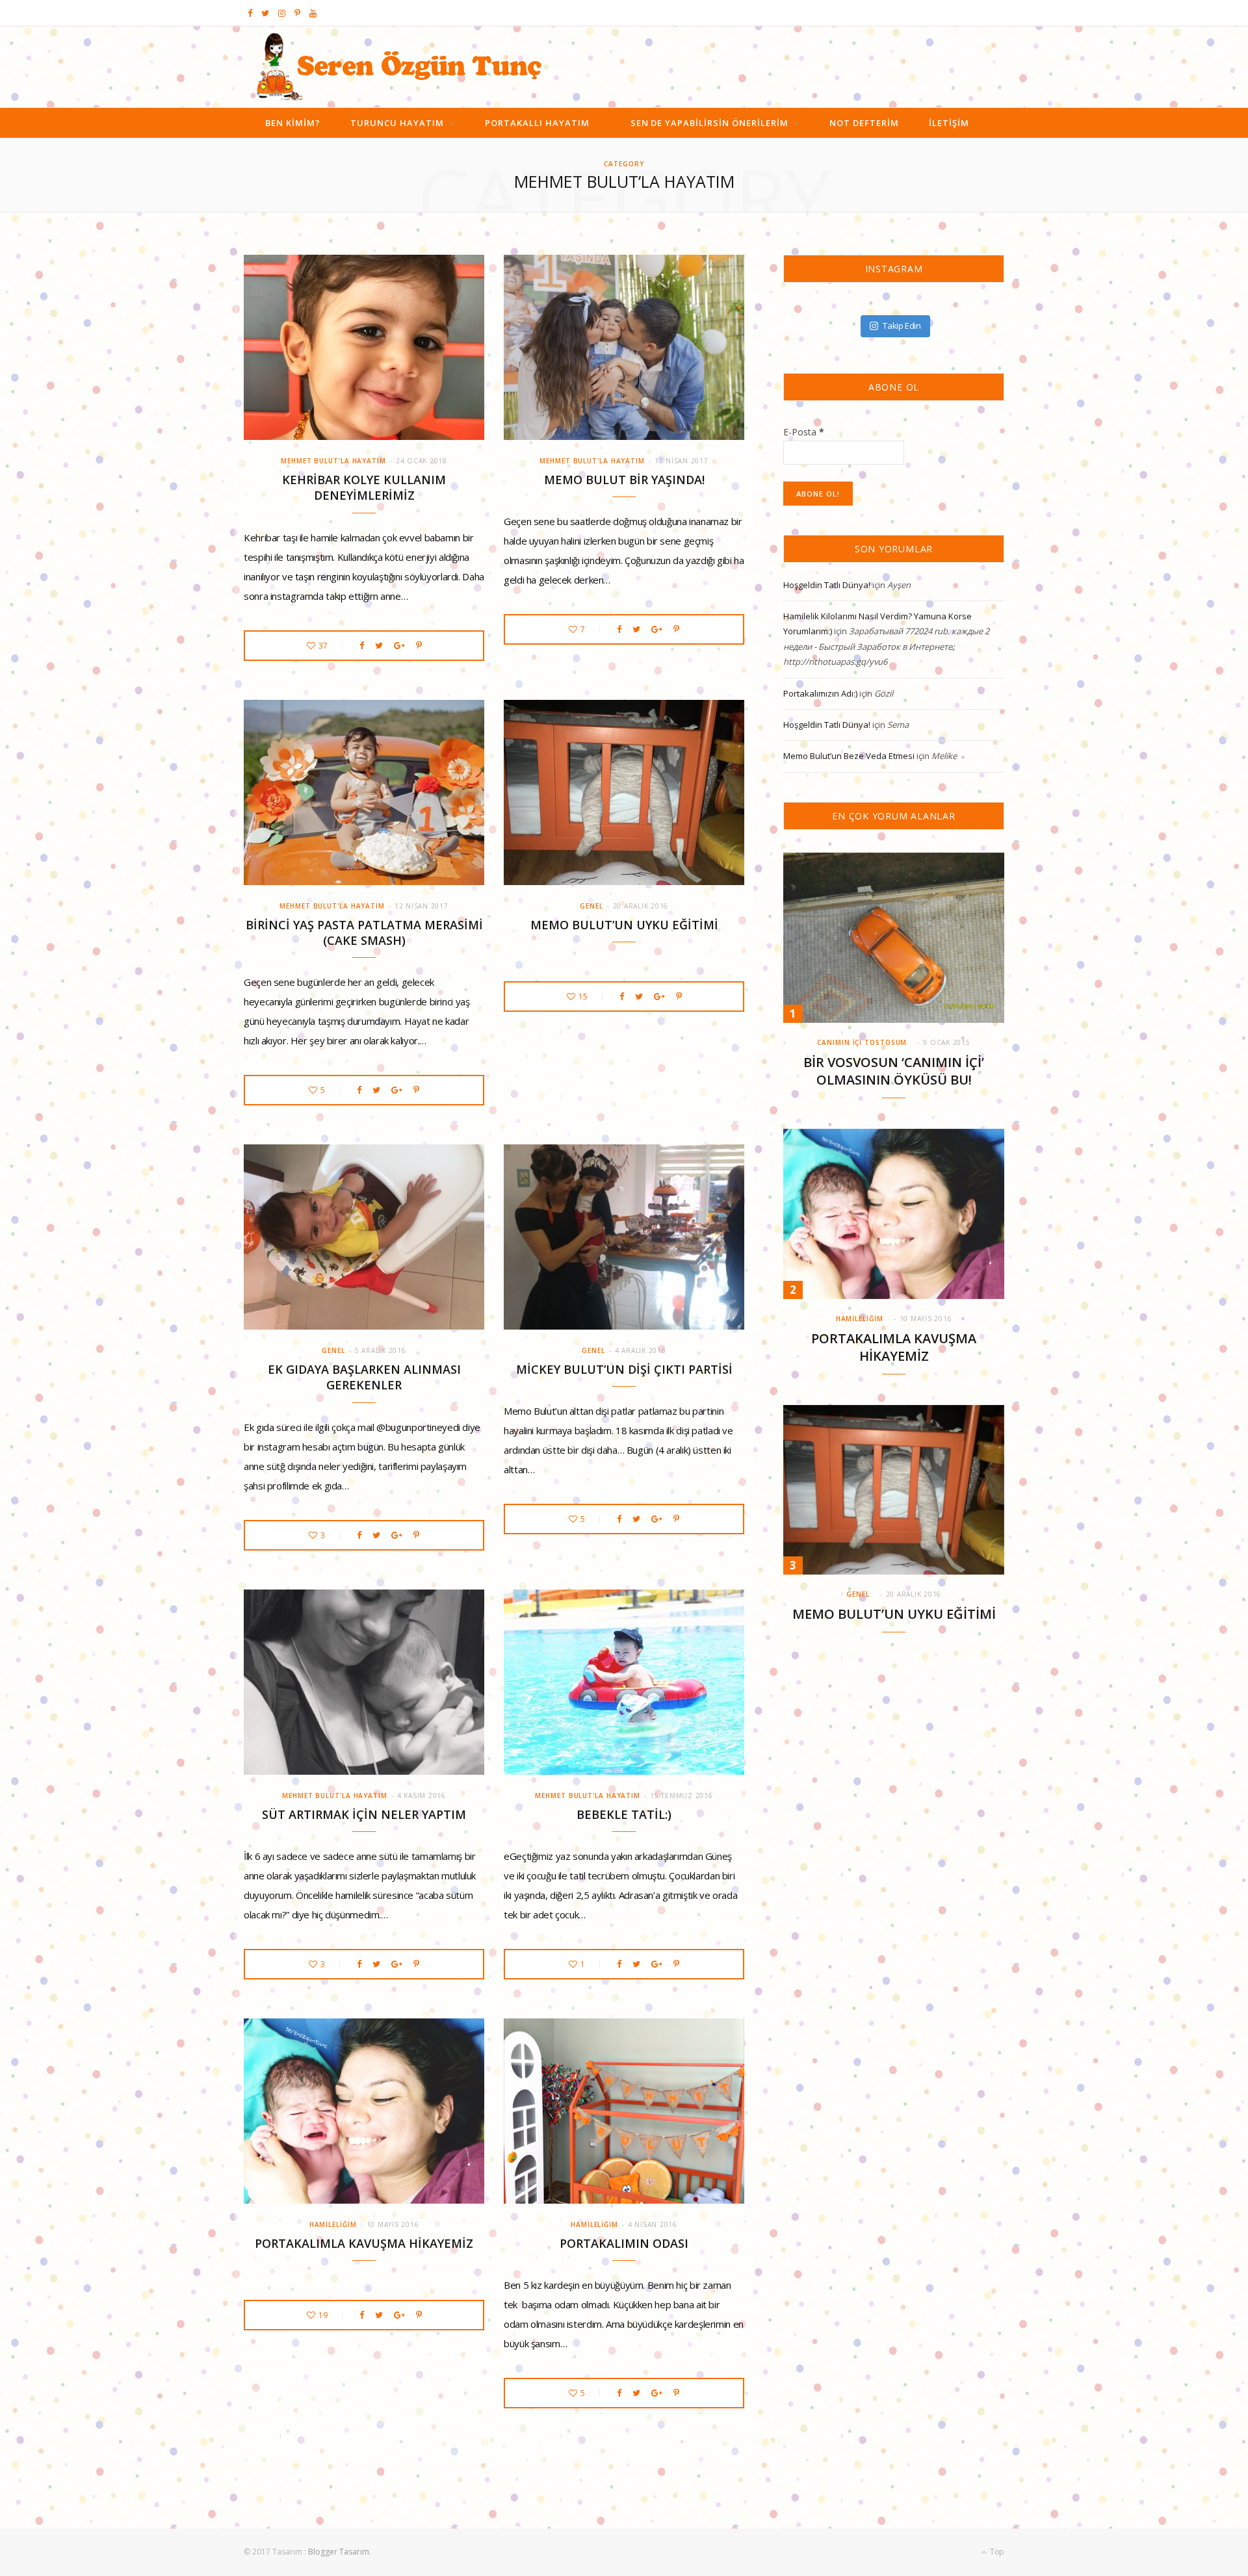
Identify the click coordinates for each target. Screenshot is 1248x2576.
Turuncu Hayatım (397, 123)
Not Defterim (864, 123)
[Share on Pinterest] (419, 646)
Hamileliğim (333, 2224)
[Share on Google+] (399, 646)
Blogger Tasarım (339, 2552)
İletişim (949, 123)
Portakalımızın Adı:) (820, 693)
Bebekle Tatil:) (624, 1814)
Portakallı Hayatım (537, 123)
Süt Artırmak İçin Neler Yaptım (364, 1814)
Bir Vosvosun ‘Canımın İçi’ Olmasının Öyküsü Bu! (894, 1071)
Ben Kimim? (293, 123)
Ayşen (899, 585)
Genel (591, 906)
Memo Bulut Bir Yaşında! (624, 480)
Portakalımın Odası (624, 2243)
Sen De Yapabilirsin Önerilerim (710, 123)
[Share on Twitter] (379, 646)
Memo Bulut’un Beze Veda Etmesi (849, 756)
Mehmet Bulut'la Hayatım (333, 461)
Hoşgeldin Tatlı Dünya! (827, 585)
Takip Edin (902, 326)
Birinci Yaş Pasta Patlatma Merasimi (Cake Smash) (364, 933)
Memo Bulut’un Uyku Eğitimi (624, 925)
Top (996, 2552)
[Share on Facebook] (362, 646)
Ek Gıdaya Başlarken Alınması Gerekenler (364, 1377)
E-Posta (804, 432)
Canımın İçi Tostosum (862, 1042)
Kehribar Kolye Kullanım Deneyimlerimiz (364, 487)
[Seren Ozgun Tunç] (399, 67)
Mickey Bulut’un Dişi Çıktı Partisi (624, 1369)
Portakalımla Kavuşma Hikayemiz (364, 2243)
